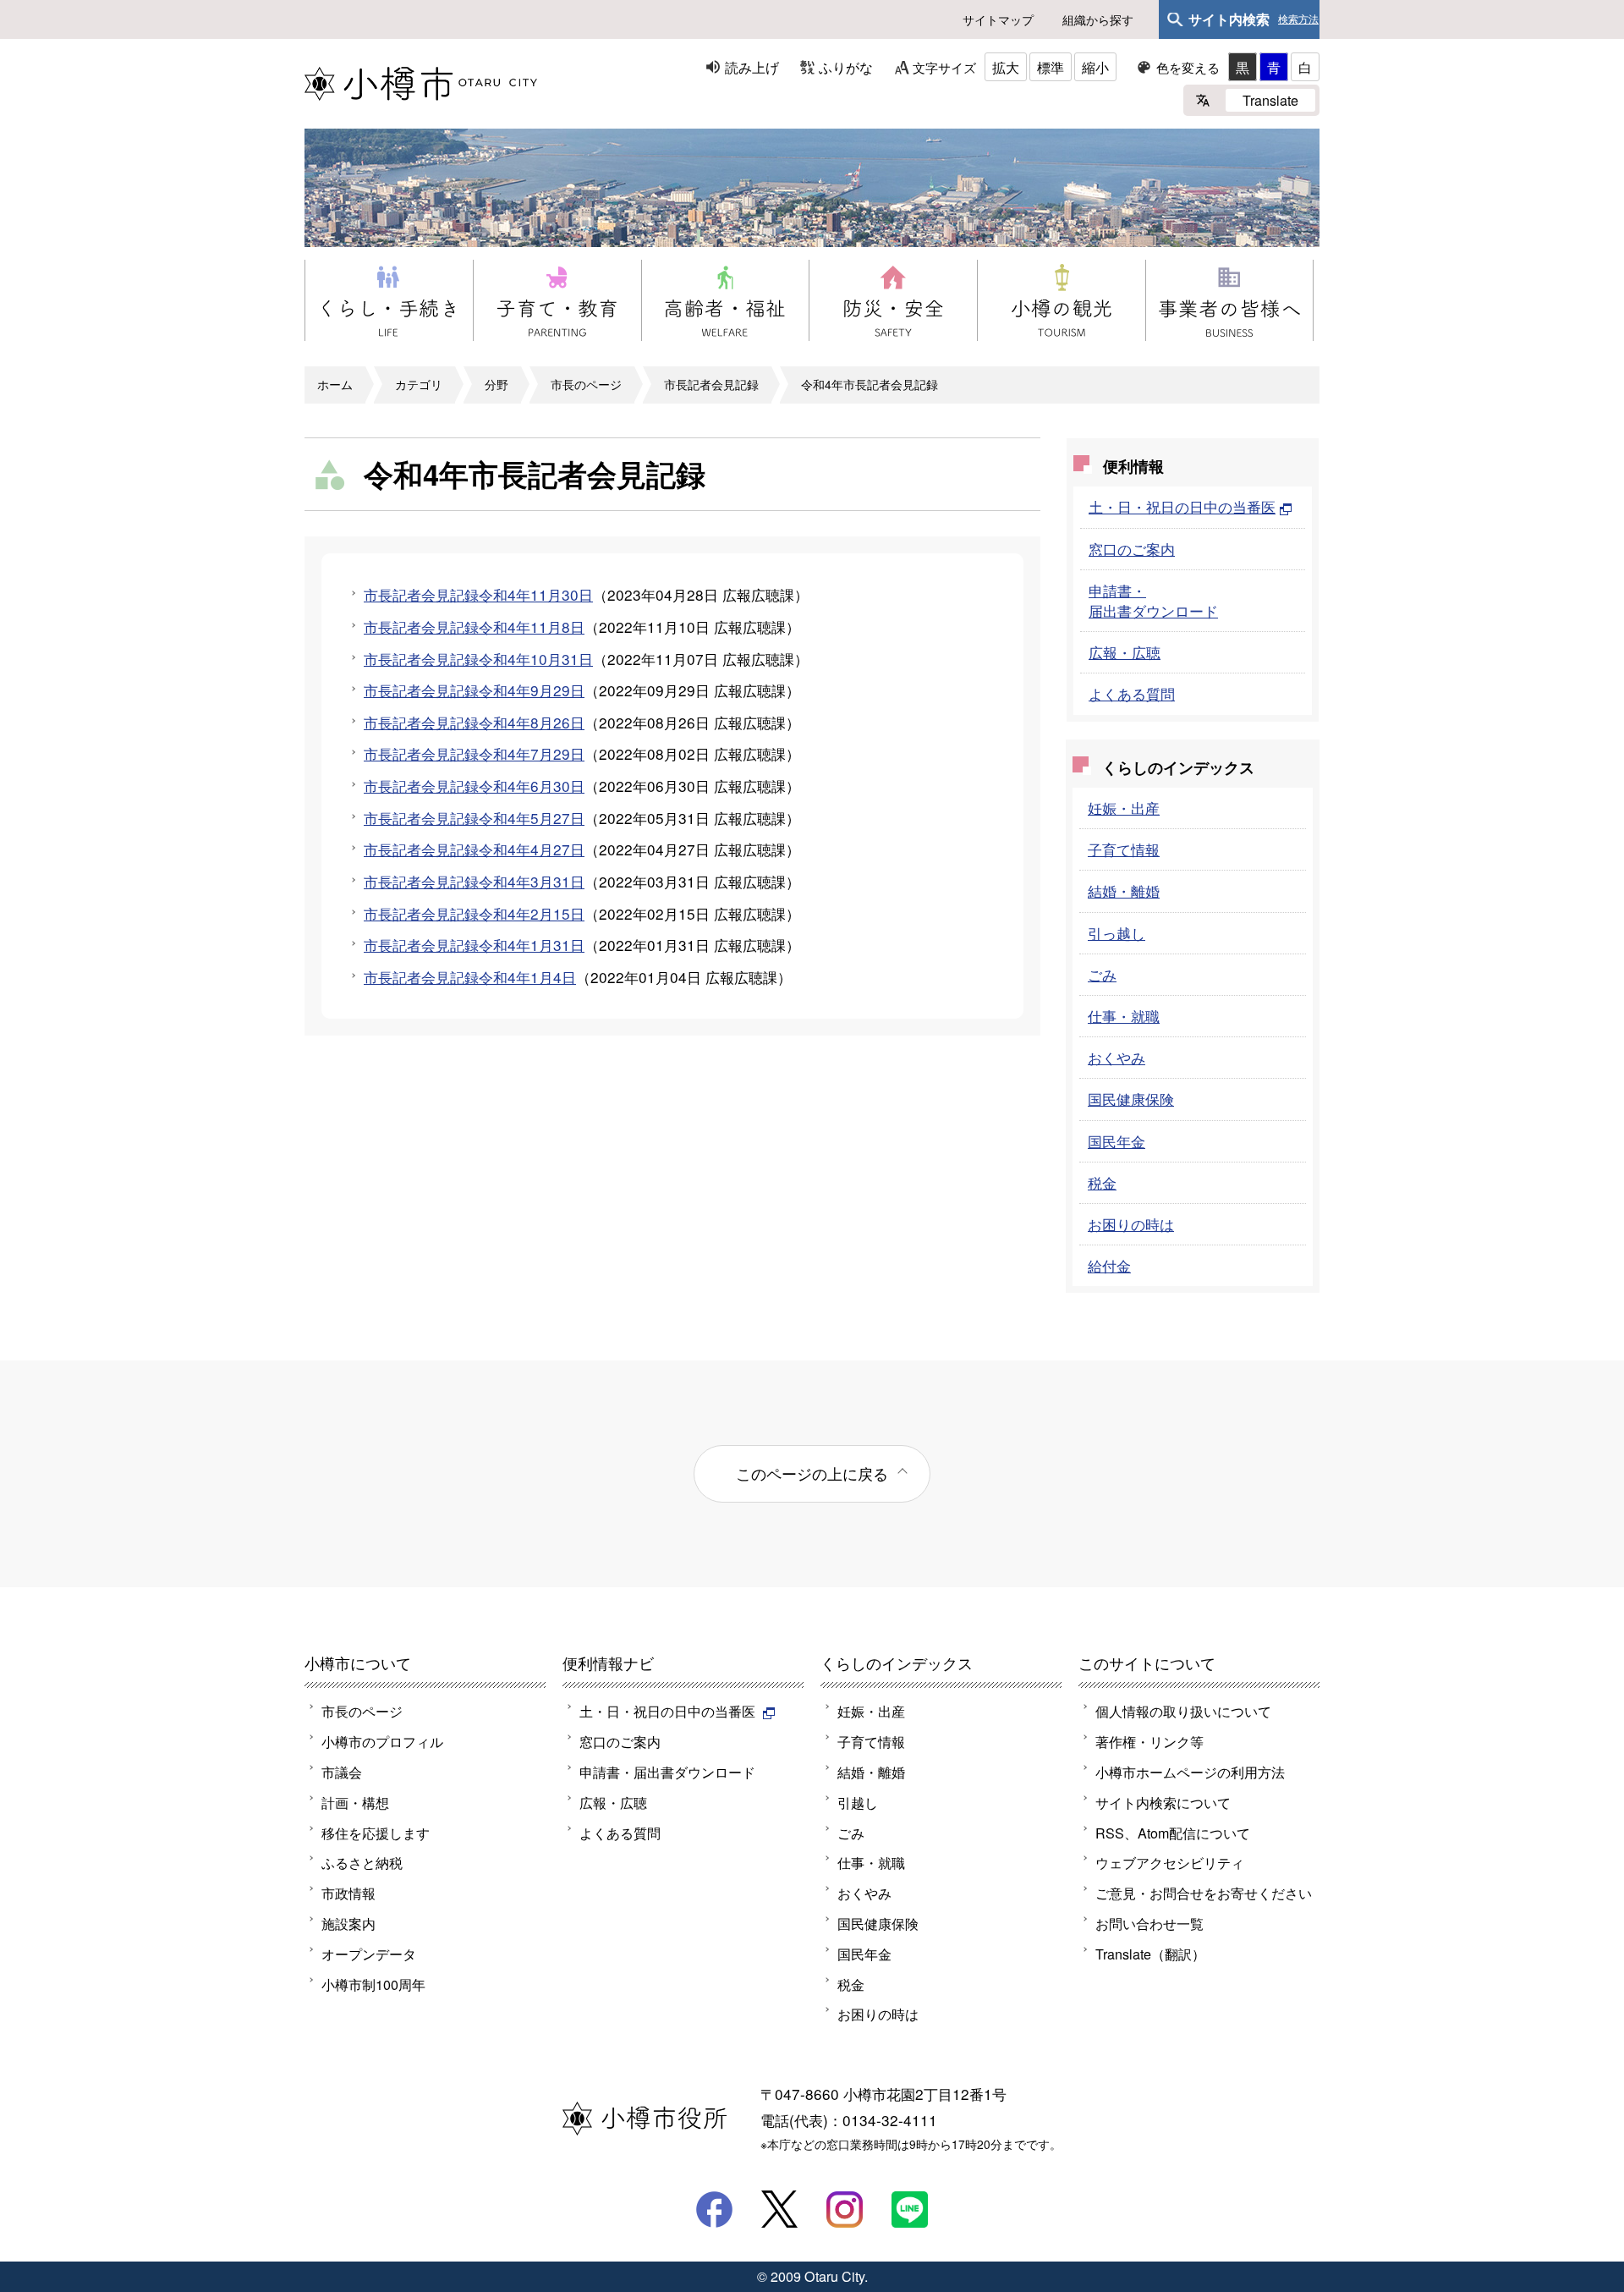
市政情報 (348, 1893)
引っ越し (1116, 933)
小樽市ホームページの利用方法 (1190, 1772)
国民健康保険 (1131, 1099)
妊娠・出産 (1124, 808)
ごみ (1102, 974)
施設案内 (348, 1923)
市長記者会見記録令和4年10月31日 (478, 659)
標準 (1051, 67)
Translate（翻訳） (1150, 1954)
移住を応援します (376, 1833)
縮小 (1095, 67)
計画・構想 (355, 1802)
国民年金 (1116, 1141)
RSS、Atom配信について (1173, 1833)
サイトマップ (998, 19)
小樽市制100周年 (373, 1984)
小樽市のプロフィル (382, 1741)
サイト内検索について (1163, 1802)
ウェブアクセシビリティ (1170, 1862)
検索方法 (1298, 19)
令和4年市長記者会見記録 (870, 384)
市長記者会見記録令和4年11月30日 (478, 594)
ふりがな (846, 67)
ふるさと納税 (362, 1862)
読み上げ (752, 67)
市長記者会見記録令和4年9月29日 (474, 690)
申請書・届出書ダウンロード (1153, 600)
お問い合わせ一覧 (1149, 1923)
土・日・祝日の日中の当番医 (1182, 506)
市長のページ (586, 384)
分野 (497, 384)
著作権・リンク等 (1149, 1741)
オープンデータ (369, 1954)
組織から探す (1098, 19)
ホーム (335, 384)
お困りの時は (1131, 1224)
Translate (1270, 100)
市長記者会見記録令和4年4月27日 (474, 849)
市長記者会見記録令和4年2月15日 (474, 913)
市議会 (342, 1772)
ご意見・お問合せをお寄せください (1204, 1893)
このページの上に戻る (812, 1473)
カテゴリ (419, 384)
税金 (1102, 1182)
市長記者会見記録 (711, 384)
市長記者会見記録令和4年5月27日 (474, 818)
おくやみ (1116, 1057)
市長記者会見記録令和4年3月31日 (474, 881)
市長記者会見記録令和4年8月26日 (474, 722)
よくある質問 (1132, 693)
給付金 (1109, 1265)
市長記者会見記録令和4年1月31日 (474, 945)
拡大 (1006, 67)
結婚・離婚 (1124, 890)
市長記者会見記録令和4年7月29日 (474, 753)
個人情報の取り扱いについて (1183, 1711)
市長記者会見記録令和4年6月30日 (474, 786)
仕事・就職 (1124, 1016)
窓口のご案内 (1132, 549)
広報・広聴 (1125, 652)
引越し (858, 1802)
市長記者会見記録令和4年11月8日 (474, 627)
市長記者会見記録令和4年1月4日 (470, 977)
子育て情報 (1124, 849)
